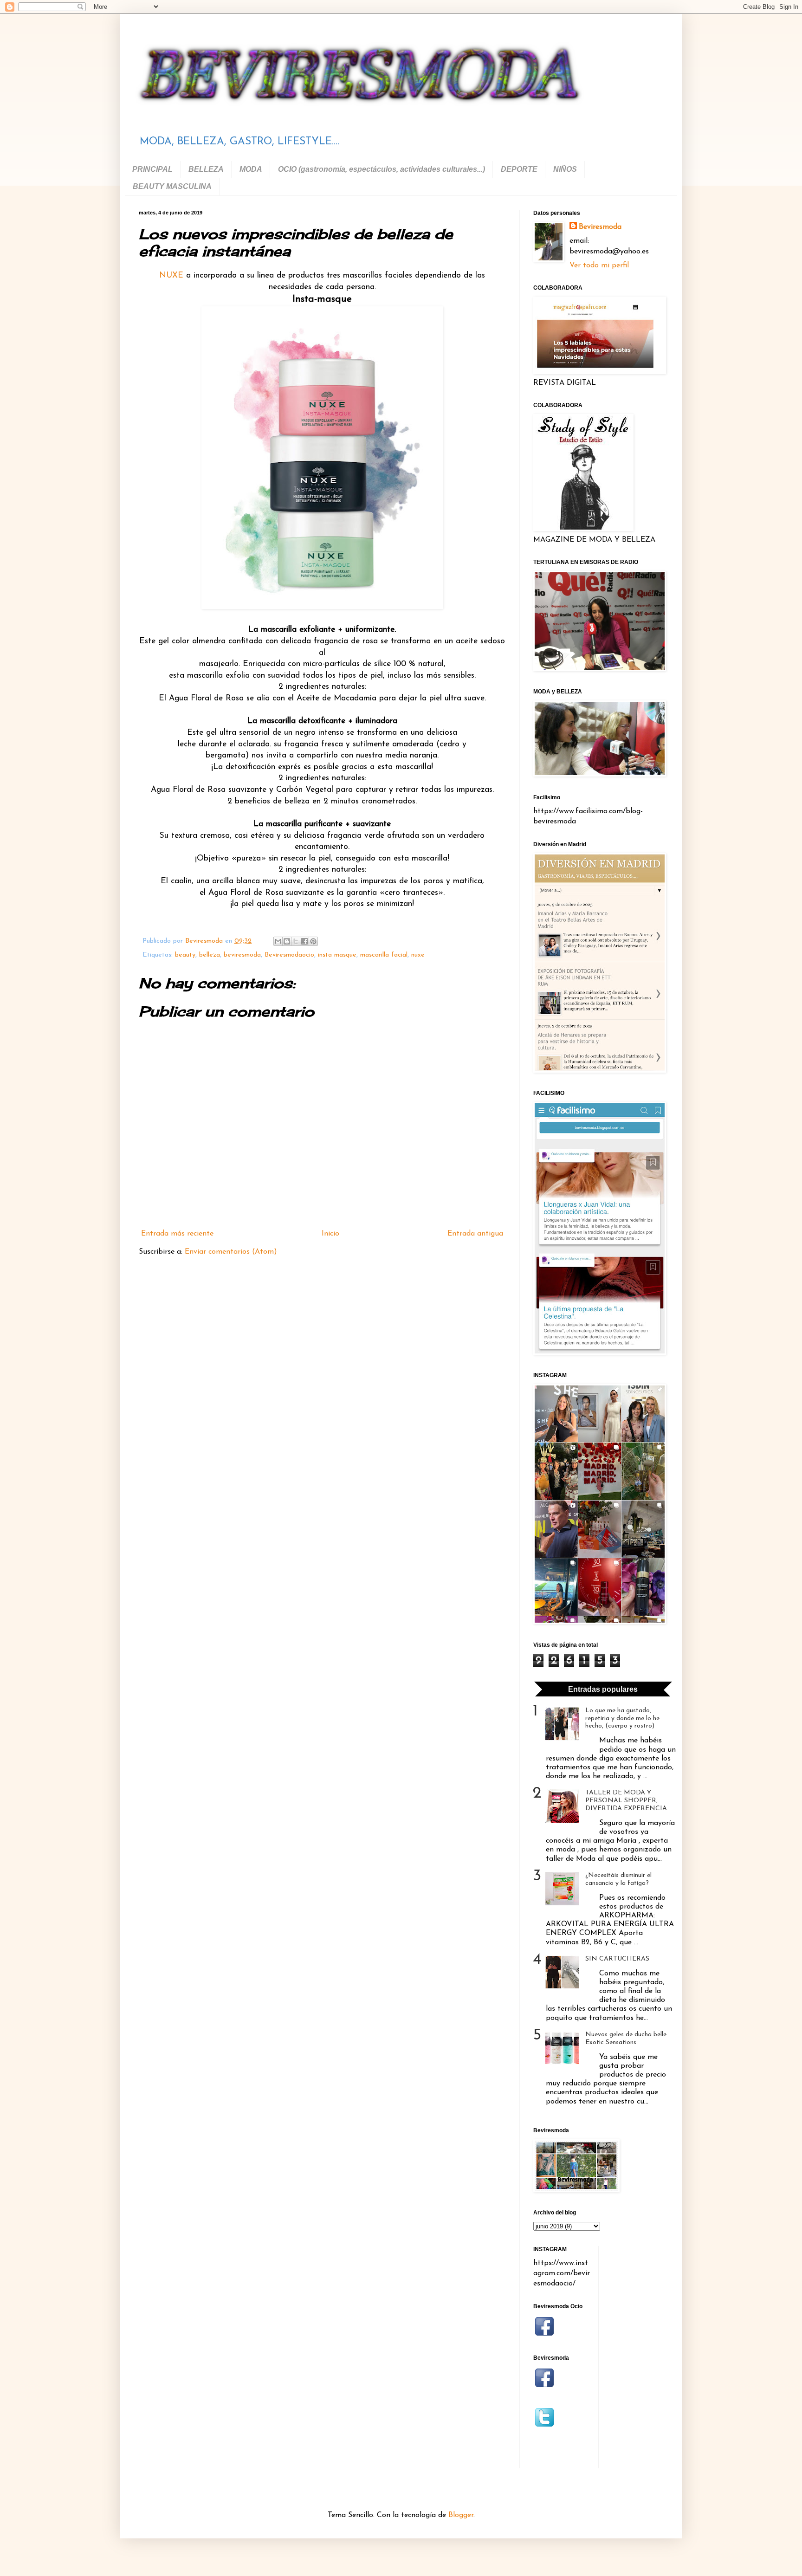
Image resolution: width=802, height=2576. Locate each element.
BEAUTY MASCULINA (172, 186)
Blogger (461, 2515)
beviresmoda (242, 955)
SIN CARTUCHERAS (617, 1959)
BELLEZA (206, 169)
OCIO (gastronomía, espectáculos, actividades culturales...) (382, 169)
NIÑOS (565, 169)
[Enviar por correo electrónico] (278, 941)
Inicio (330, 1234)
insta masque (337, 955)
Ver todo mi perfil (599, 265)
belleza (210, 955)
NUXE (171, 275)
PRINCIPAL (152, 169)
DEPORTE (519, 169)
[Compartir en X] (296, 941)
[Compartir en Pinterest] (313, 941)
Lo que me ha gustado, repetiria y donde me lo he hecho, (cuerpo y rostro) (622, 1718)
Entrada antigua (475, 1234)
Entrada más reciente (177, 1234)
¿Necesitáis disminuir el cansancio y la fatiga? (618, 1879)
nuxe (418, 955)
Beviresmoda (600, 227)
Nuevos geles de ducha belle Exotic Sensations (626, 2039)
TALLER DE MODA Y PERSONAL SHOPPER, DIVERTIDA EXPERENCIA (626, 1801)
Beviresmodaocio (289, 955)
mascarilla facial (384, 955)
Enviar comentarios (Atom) (231, 1252)
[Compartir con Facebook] (304, 941)
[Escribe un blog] (287, 941)
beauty (185, 955)
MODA (251, 169)
